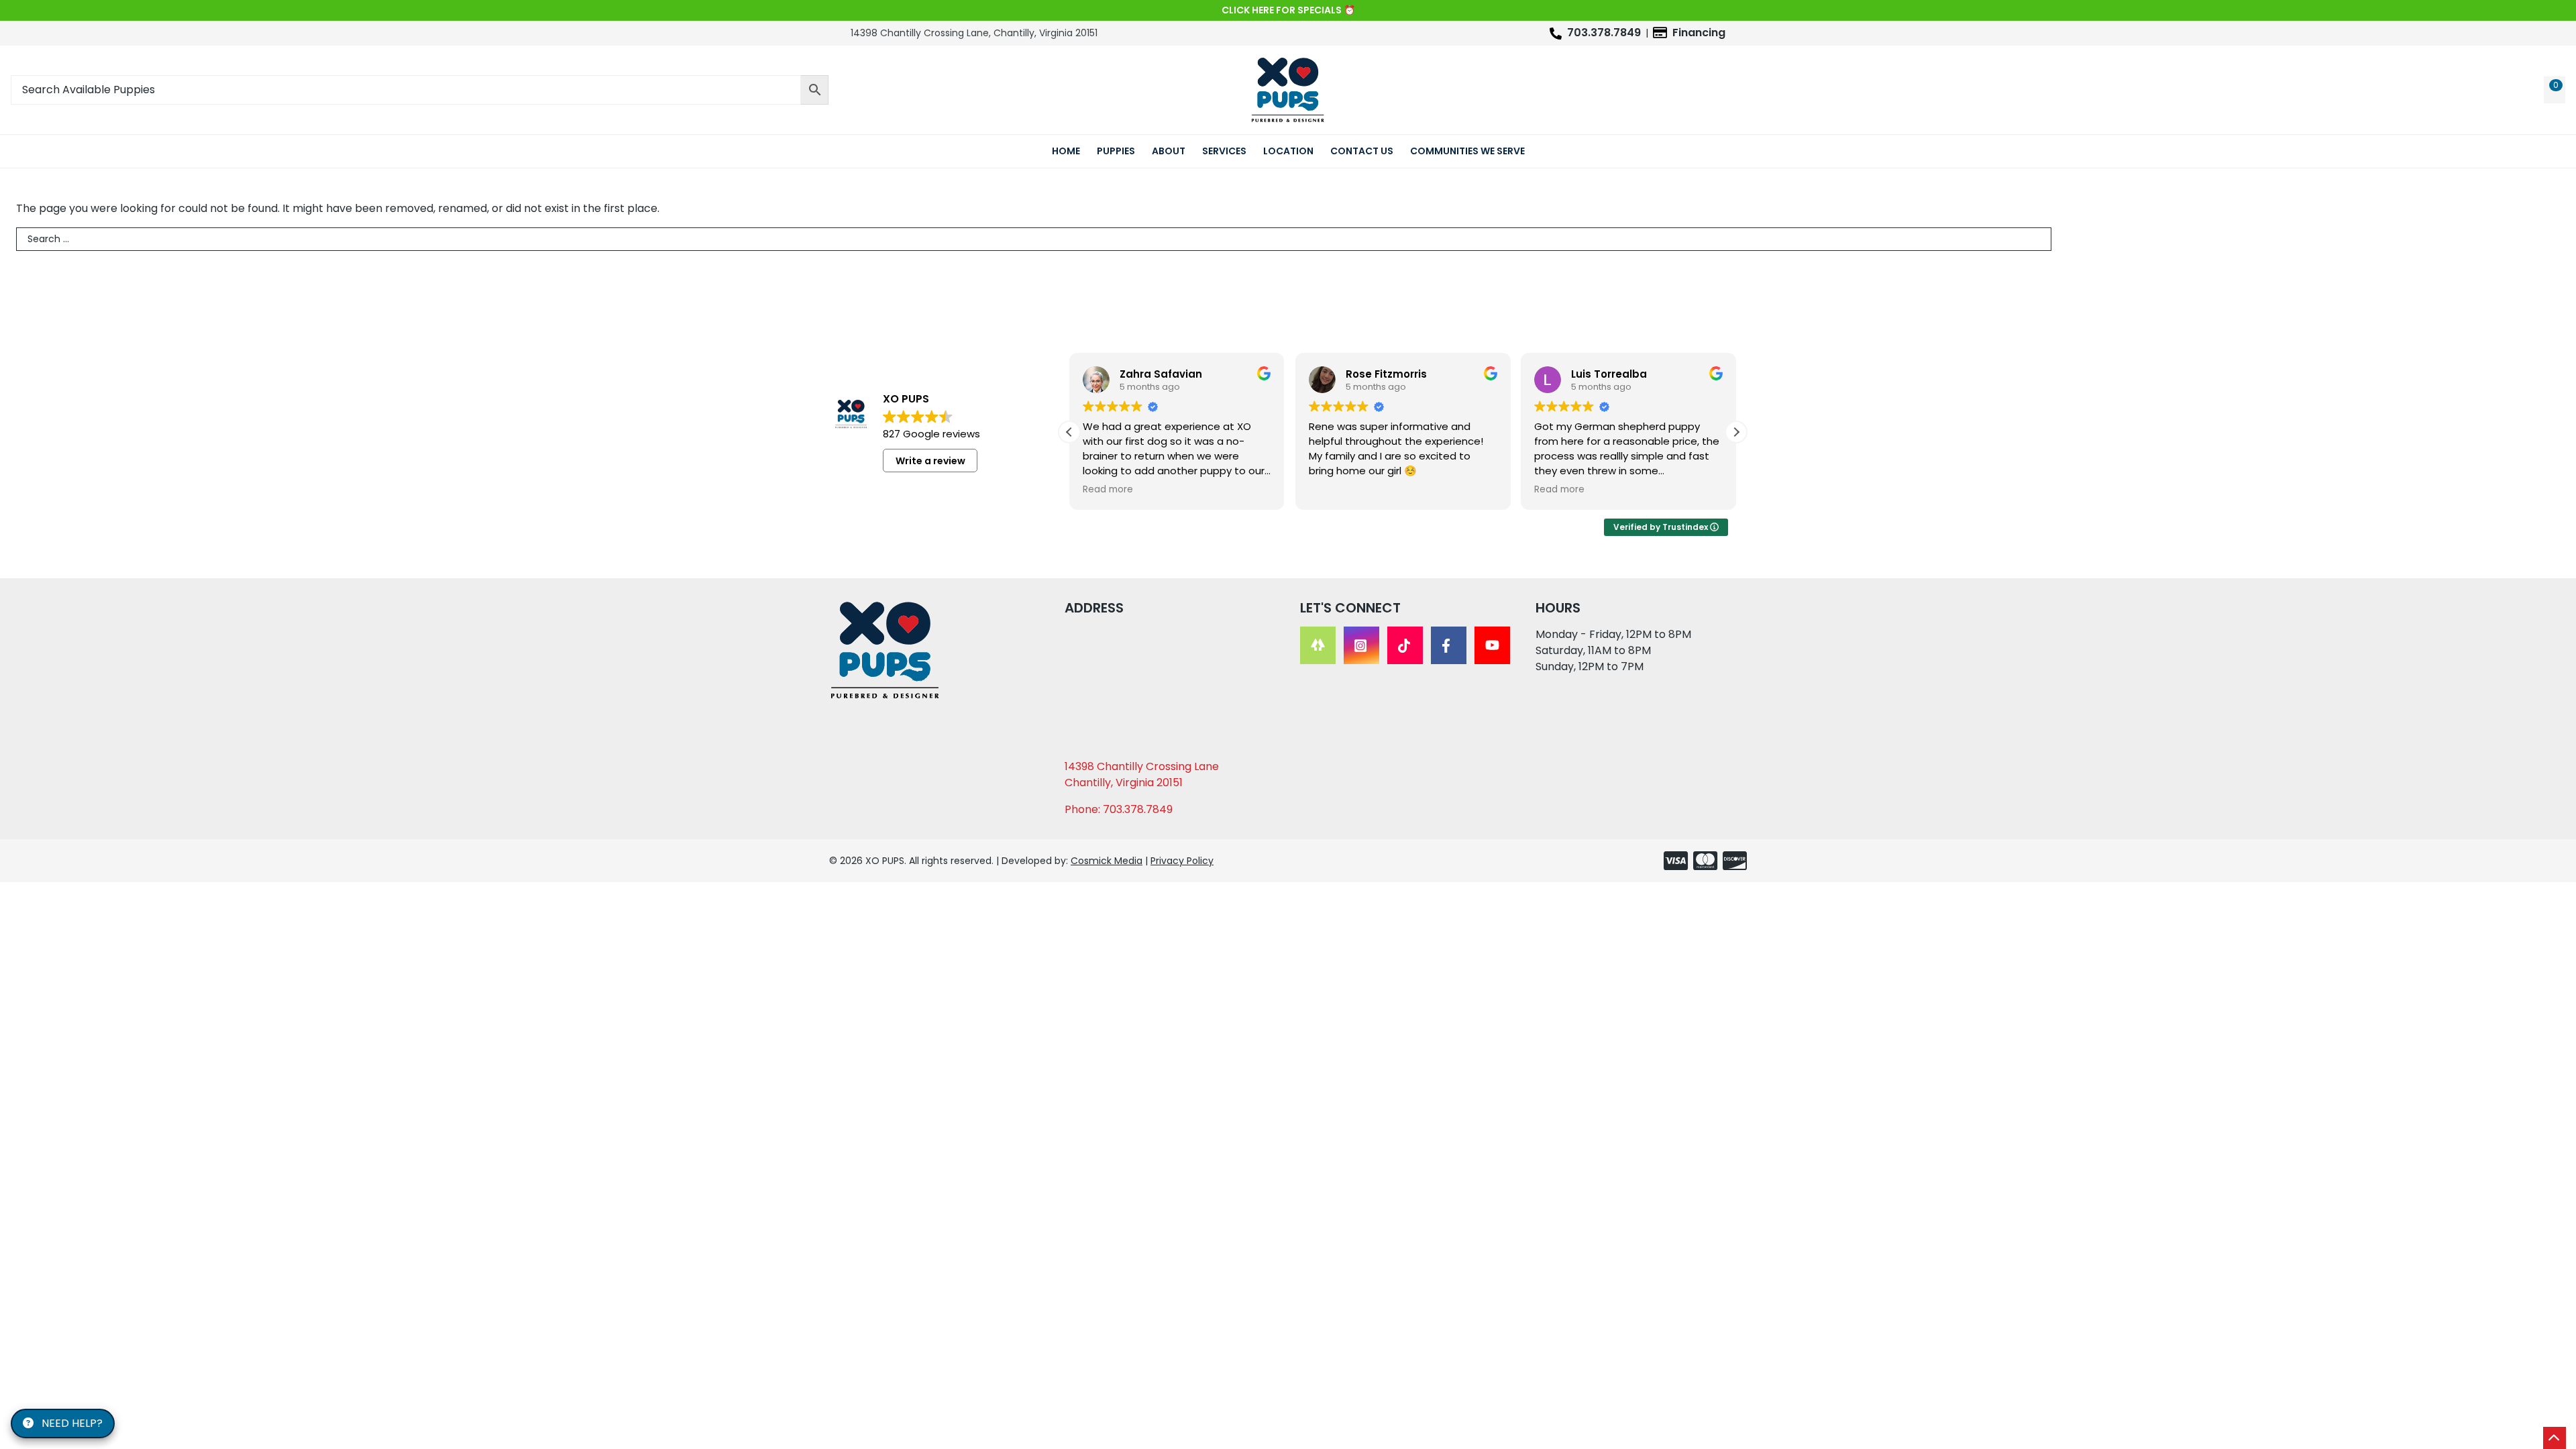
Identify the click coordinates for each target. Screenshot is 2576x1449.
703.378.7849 (1604, 33)
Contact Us (1362, 151)
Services (1224, 151)
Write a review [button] (930, 461)
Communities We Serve (1467, 151)
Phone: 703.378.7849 (1119, 809)
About (1169, 151)
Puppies (1116, 151)
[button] (1736, 432)
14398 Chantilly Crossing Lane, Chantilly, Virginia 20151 (974, 33)
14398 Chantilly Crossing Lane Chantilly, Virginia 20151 (1142, 774)
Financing (1699, 33)
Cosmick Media (1107, 861)
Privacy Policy (1182, 861)
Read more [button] (1108, 490)
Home (1066, 151)
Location (1288, 151)
